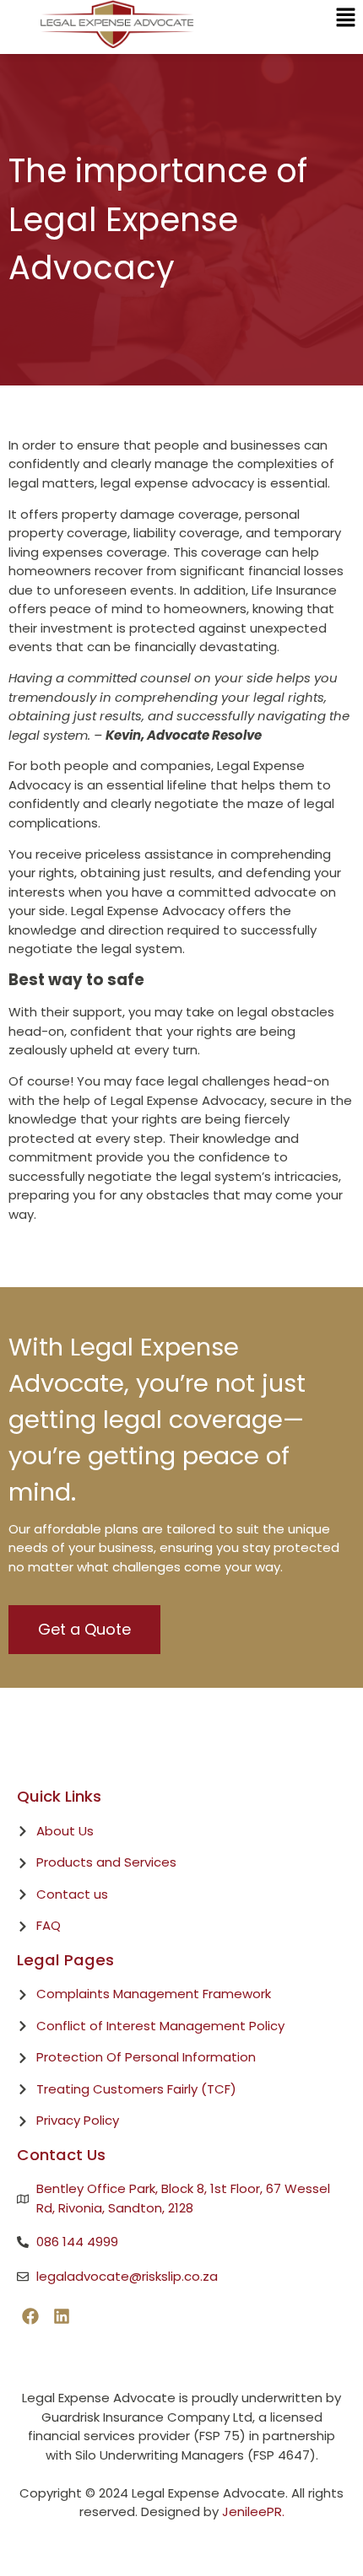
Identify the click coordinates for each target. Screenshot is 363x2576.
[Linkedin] (62, 2316)
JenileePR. (253, 2511)
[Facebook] (30, 2316)
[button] (346, 19)
